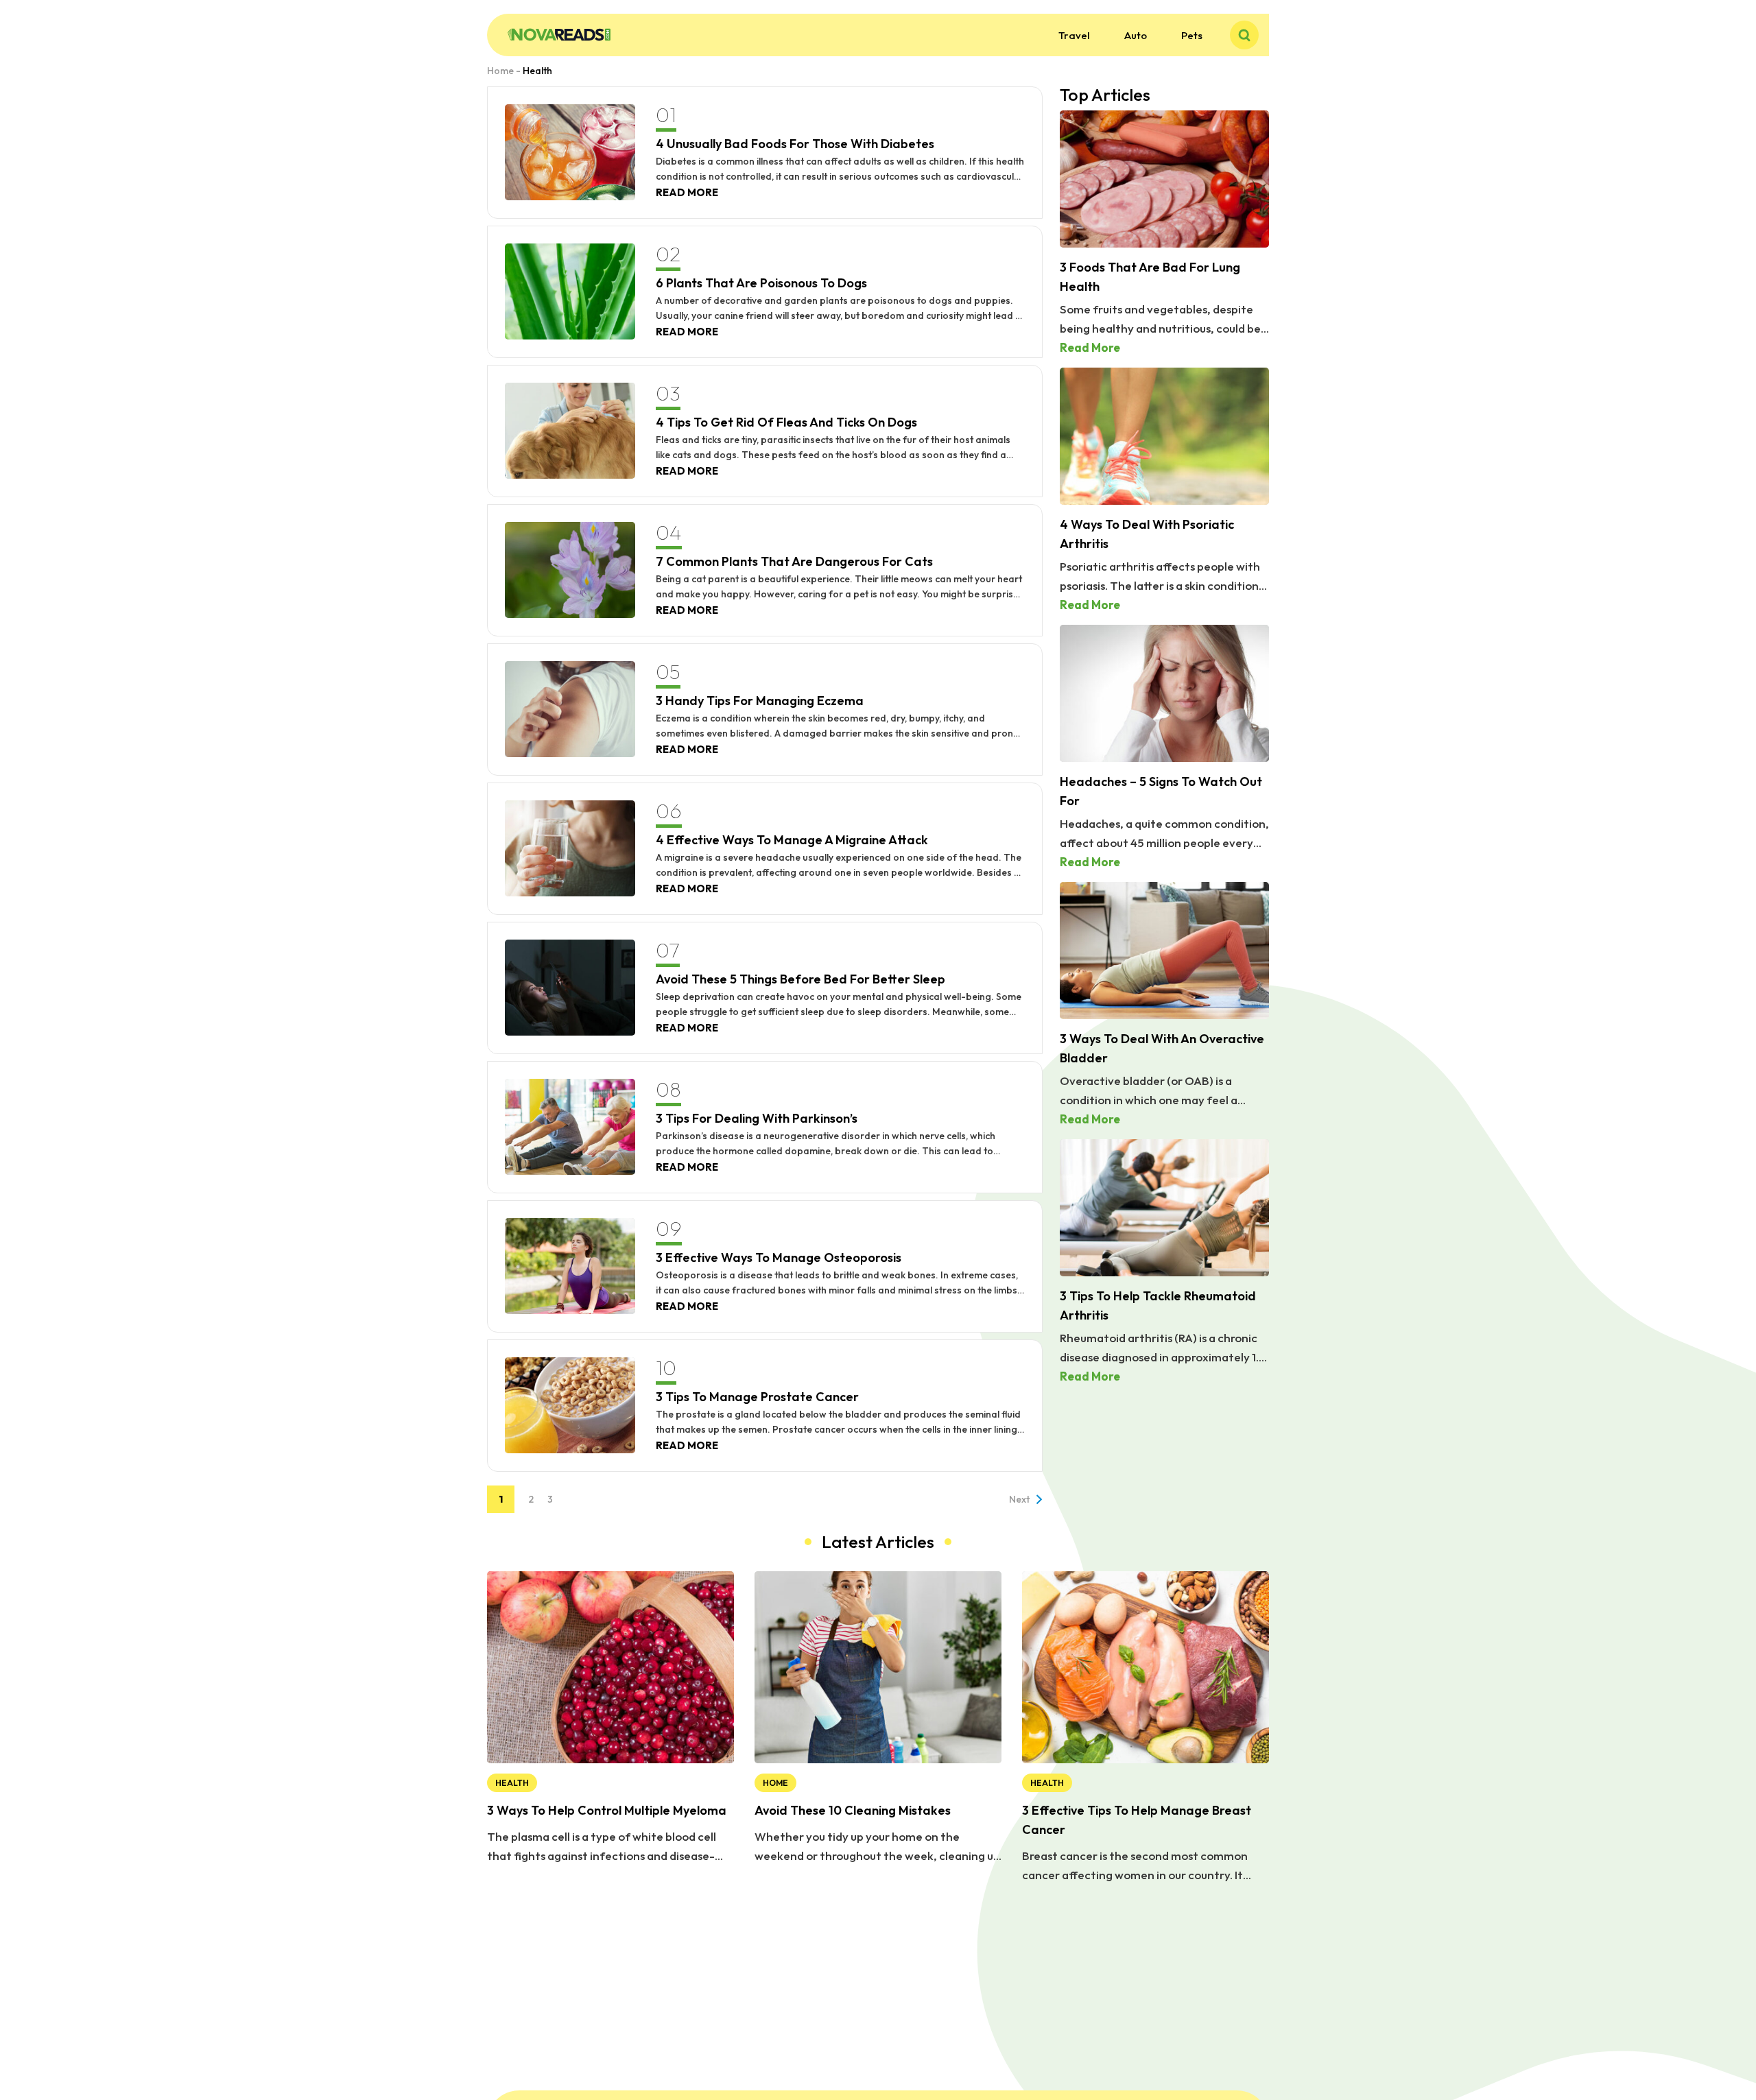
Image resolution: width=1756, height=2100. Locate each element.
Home (500, 71)
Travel (1074, 35)
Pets (1192, 35)
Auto (1136, 35)
